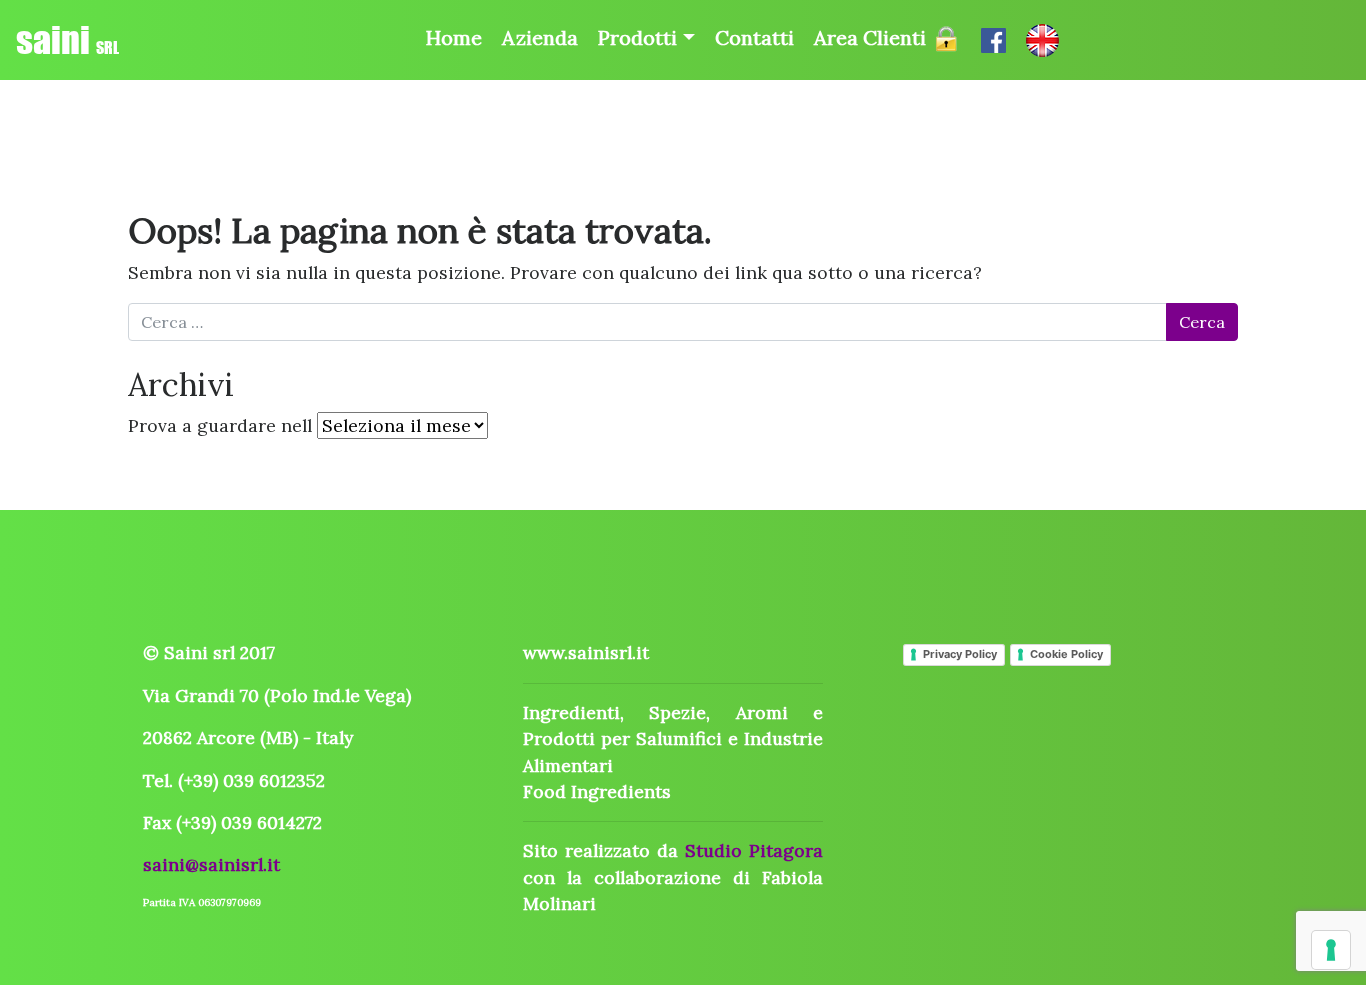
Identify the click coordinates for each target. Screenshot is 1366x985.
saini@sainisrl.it (211, 864)
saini (67, 40)
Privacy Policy (960, 654)
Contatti (754, 37)
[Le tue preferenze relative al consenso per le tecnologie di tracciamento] (1331, 950)
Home (454, 37)
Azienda (540, 37)
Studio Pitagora (754, 850)
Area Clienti (872, 37)
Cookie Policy (1066, 654)
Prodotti (637, 37)
